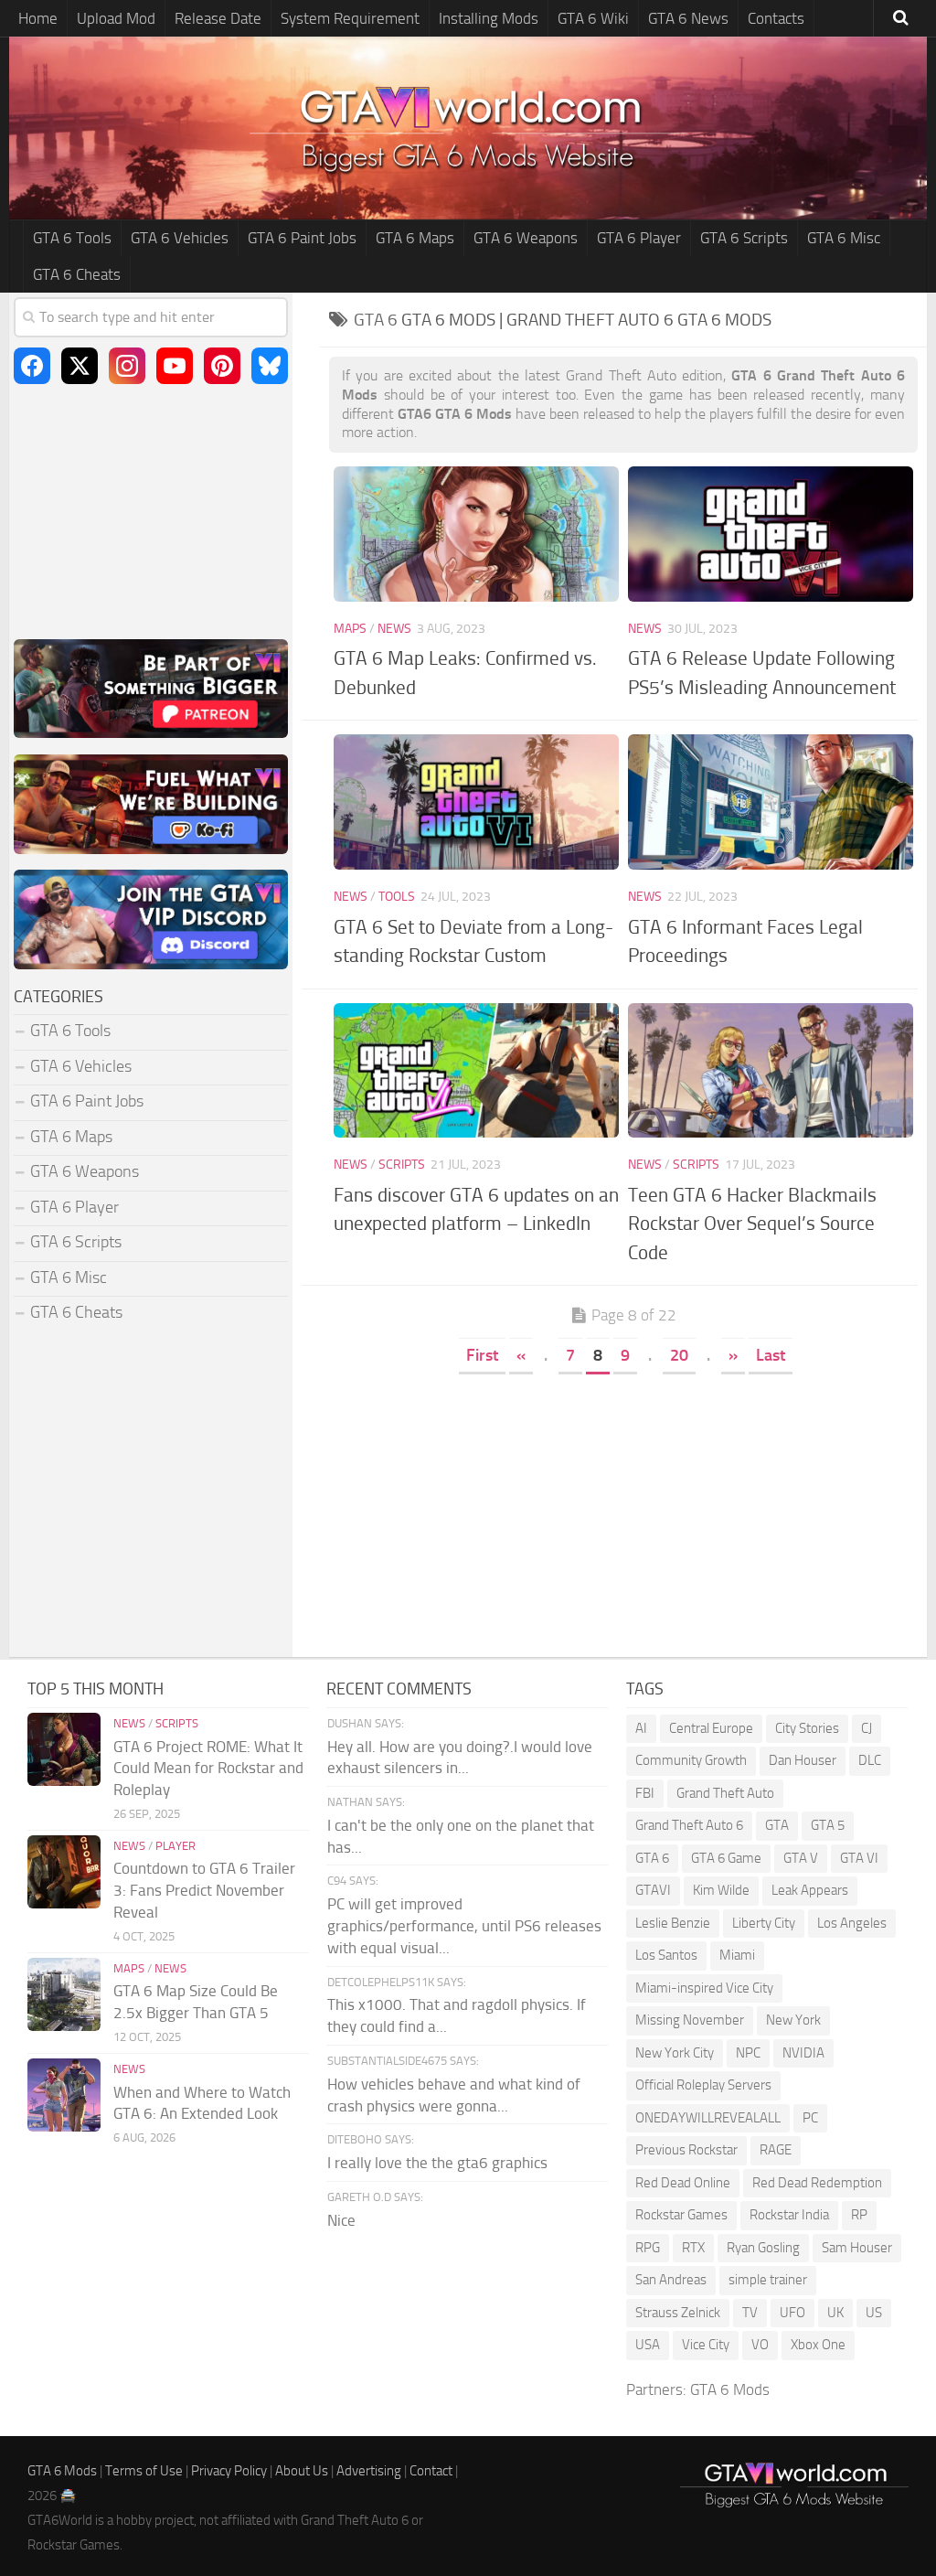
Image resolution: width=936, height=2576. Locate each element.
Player (175, 1846)
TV (750, 2313)
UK (835, 2313)
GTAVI (653, 1890)
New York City (675, 2053)
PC (810, 2118)
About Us (302, 2471)
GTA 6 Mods (730, 2389)
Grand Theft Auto (725, 1793)
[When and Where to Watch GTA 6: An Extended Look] (64, 2095)
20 (679, 1355)
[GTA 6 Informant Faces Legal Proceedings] (771, 802)
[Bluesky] (270, 366)
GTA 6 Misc (844, 238)
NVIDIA (803, 2053)
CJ (867, 1728)
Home (38, 18)
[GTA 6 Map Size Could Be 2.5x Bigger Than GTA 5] (64, 1994)
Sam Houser (857, 2248)
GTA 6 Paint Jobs (302, 238)
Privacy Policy (229, 2471)
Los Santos (666, 1955)
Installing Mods (489, 18)
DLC (870, 1760)
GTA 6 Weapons (526, 238)
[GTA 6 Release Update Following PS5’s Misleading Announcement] (771, 534)
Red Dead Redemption (817, 2183)
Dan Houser (803, 1760)
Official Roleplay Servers (703, 2085)
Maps (350, 629)
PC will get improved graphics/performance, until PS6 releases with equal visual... (464, 1926)
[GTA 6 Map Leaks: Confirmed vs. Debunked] (476, 534)
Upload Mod (116, 18)
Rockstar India (789, 2215)
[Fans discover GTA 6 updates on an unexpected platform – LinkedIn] (476, 1070)
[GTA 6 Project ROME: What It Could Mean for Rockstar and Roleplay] (64, 1749)
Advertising (369, 2471)
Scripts (402, 1165)
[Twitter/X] (80, 366)
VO (760, 2345)
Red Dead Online (683, 2183)
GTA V (801, 1858)
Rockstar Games (681, 2215)
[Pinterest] (222, 366)
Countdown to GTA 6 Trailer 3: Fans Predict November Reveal (204, 1890)
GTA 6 (652, 1858)
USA (648, 2345)
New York (793, 2020)
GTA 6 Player (639, 238)
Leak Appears (810, 1890)
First (482, 1355)
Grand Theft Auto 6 (689, 1825)
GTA (777, 1825)
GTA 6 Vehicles (180, 238)
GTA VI (859, 1858)
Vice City (706, 2345)
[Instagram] (127, 366)
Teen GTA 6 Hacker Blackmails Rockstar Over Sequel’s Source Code (752, 1224)
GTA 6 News (688, 18)
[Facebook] (32, 366)
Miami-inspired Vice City (704, 1988)
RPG (648, 2248)
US (874, 2313)
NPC (748, 2053)
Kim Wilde (721, 1890)
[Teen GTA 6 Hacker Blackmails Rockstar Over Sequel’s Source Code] (771, 1070)
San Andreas (671, 2280)
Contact (431, 2471)
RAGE (776, 2150)
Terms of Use (144, 2471)
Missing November (690, 2020)
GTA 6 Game (726, 1858)
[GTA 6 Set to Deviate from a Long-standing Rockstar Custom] (476, 802)
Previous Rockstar (686, 2150)
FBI (645, 1793)
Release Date (218, 18)
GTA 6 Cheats (77, 274)
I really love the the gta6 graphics (437, 2163)
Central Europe (711, 1728)
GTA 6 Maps (415, 238)
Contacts (776, 18)
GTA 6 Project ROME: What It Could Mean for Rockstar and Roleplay (208, 1769)
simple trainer (768, 2280)
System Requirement (350, 18)
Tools (397, 897)
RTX (693, 2248)
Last (771, 1355)
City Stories (807, 1728)
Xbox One (818, 2345)
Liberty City (764, 1923)
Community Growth (691, 1760)
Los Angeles (852, 1923)
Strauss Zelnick (678, 2313)
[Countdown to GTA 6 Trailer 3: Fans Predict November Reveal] (64, 1872)
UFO (792, 2313)
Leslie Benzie (673, 1923)
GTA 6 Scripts (744, 238)
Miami (737, 1955)
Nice (341, 2220)
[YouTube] (175, 366)
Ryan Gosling (763, 2248)
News (394, 629)
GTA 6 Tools (72, 238)
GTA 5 (828, 1825)
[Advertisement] (623, 1511)
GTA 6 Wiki (593, 18)
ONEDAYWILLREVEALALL (708, 2118)
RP (859, 2215)
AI (641, 1728)
